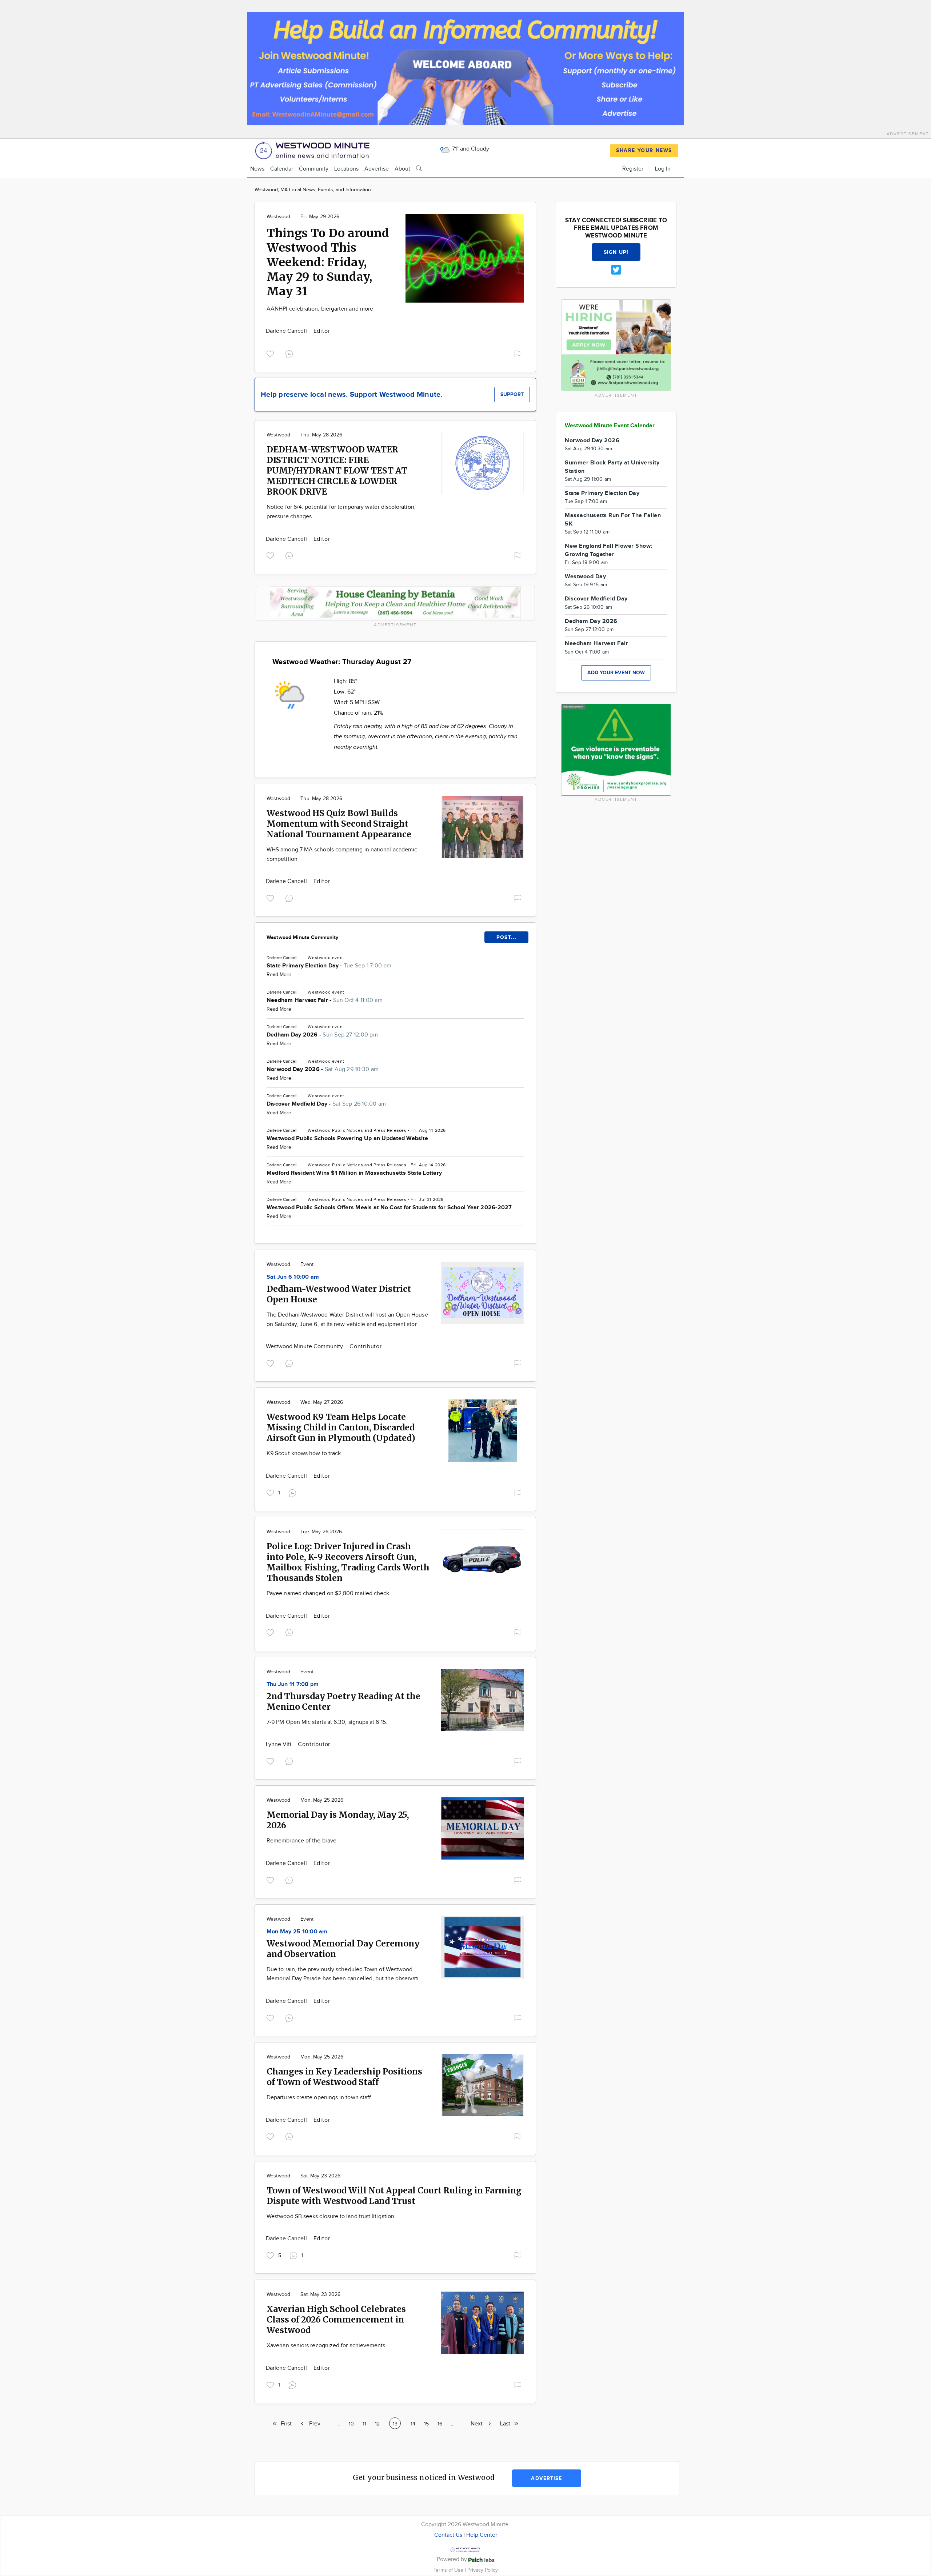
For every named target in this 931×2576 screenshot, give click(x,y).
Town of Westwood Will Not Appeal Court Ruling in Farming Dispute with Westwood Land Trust (394, 2196)
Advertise (377, 169)
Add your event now (616, 673)
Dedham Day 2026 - (322, 1035)
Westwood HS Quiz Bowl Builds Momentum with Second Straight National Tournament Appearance (339, 824)
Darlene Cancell (287, 331)
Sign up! (616, 252)
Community (314, 169)
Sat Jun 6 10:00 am (293, 1277)
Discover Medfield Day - (326, 1104)
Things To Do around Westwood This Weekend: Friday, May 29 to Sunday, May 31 (328, 262)
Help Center (482, 2535)
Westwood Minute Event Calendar (610, 426)
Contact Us (448, 2535)
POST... (506, 937)
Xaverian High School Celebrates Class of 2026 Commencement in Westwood (336, 2319)
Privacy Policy (483, 2570)
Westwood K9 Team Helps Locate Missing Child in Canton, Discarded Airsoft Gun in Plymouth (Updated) (341, 1427)
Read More (279, 975)
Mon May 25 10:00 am (297, 1932)
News (257, 169)
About (402, 169)
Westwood (278, 217)
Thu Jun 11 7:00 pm (293, 1684)
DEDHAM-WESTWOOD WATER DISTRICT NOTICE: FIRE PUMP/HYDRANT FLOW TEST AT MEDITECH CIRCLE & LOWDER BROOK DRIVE (337, 470)
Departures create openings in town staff (319, 2098)
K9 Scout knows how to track (304, 1453)
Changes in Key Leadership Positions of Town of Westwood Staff (344, 2077)
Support (512, 394)
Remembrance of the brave (301, 1841)
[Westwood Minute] (314, 149)
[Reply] (291, 353)
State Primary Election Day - (329, 966)
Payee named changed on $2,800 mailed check (328, 1593)
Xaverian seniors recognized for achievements (326, 2346)
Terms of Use (449, 2570)
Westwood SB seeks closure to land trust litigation (330, 2216)
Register (633, 169)
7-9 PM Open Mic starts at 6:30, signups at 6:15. (327, 1722)
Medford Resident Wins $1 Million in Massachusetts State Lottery (354, 1173)
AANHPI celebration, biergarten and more (320, 309)
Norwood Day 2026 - (323, 1069)
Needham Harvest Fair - (325, 1000)
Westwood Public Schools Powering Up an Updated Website (347, 1139)
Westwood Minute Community (303, 937)
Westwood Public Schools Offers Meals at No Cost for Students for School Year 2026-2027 (389, 1208)
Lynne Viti (279, 1744)
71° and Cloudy (470, 149)
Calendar (282, 169)
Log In (663, 169)
